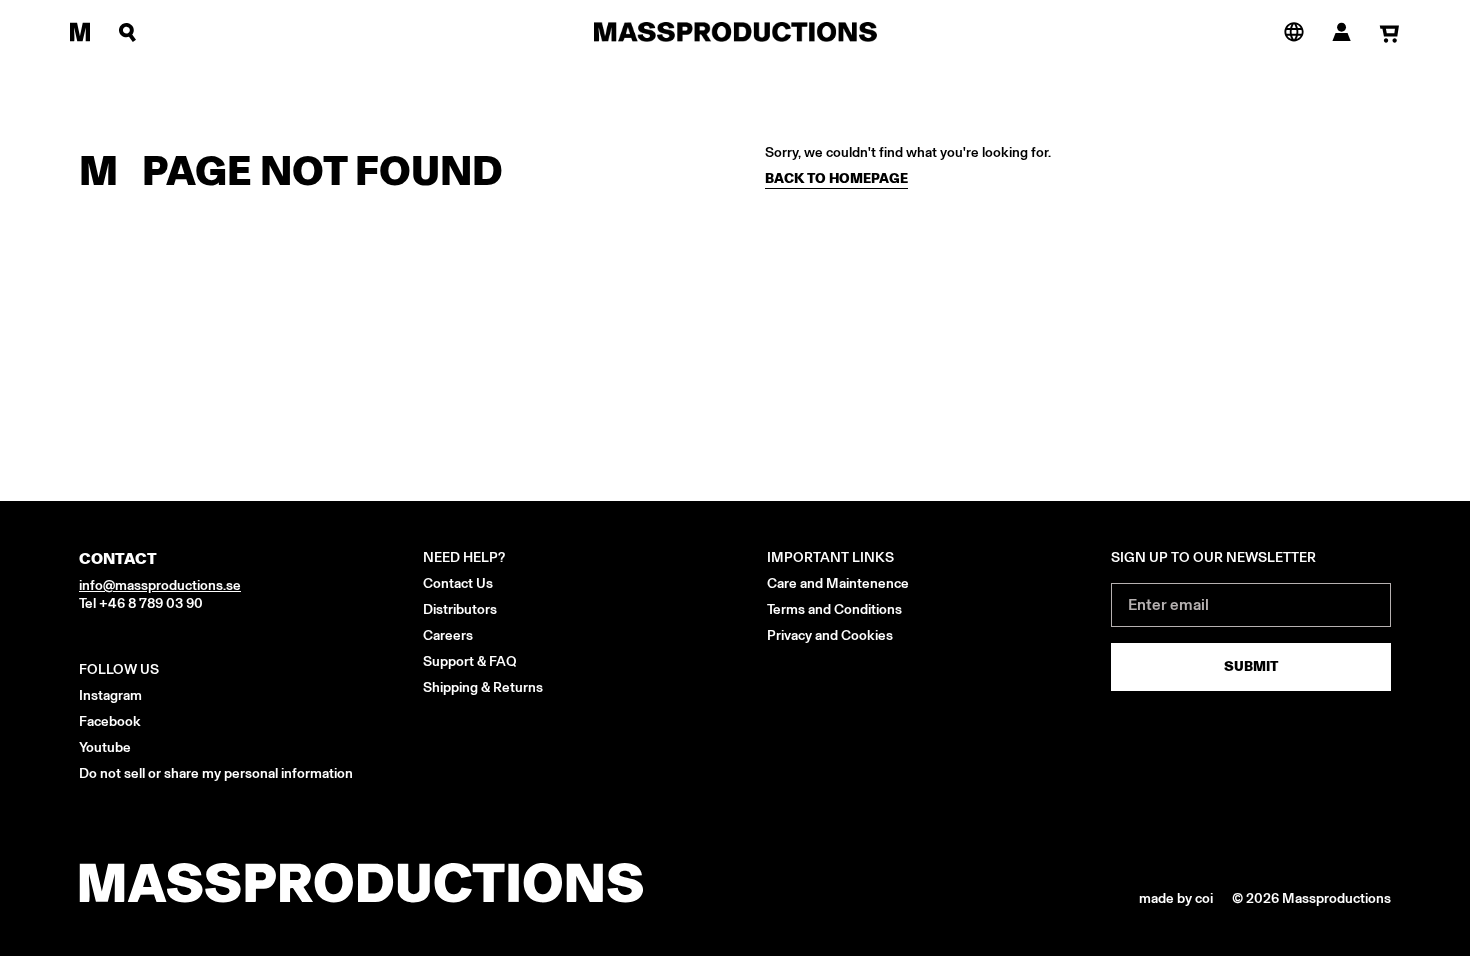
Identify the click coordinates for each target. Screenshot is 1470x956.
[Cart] (1390, 33)
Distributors (460, 609)
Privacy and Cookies (830, 635)
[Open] (80, 32)
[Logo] (735, 32)
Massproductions (1336, 898)
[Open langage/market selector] (1294, 31)
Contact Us (458, 583)
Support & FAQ (470, 661)
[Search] (128, 32)
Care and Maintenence (838, 583)
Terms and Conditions (834, 609)
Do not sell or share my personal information (216, 773)
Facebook (110, 721)
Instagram (110, 695)
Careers (448, 635)
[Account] (1342, 32)
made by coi (1177, 898)
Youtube (105, 747)
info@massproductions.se (160, 585)
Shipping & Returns (483, 687)
